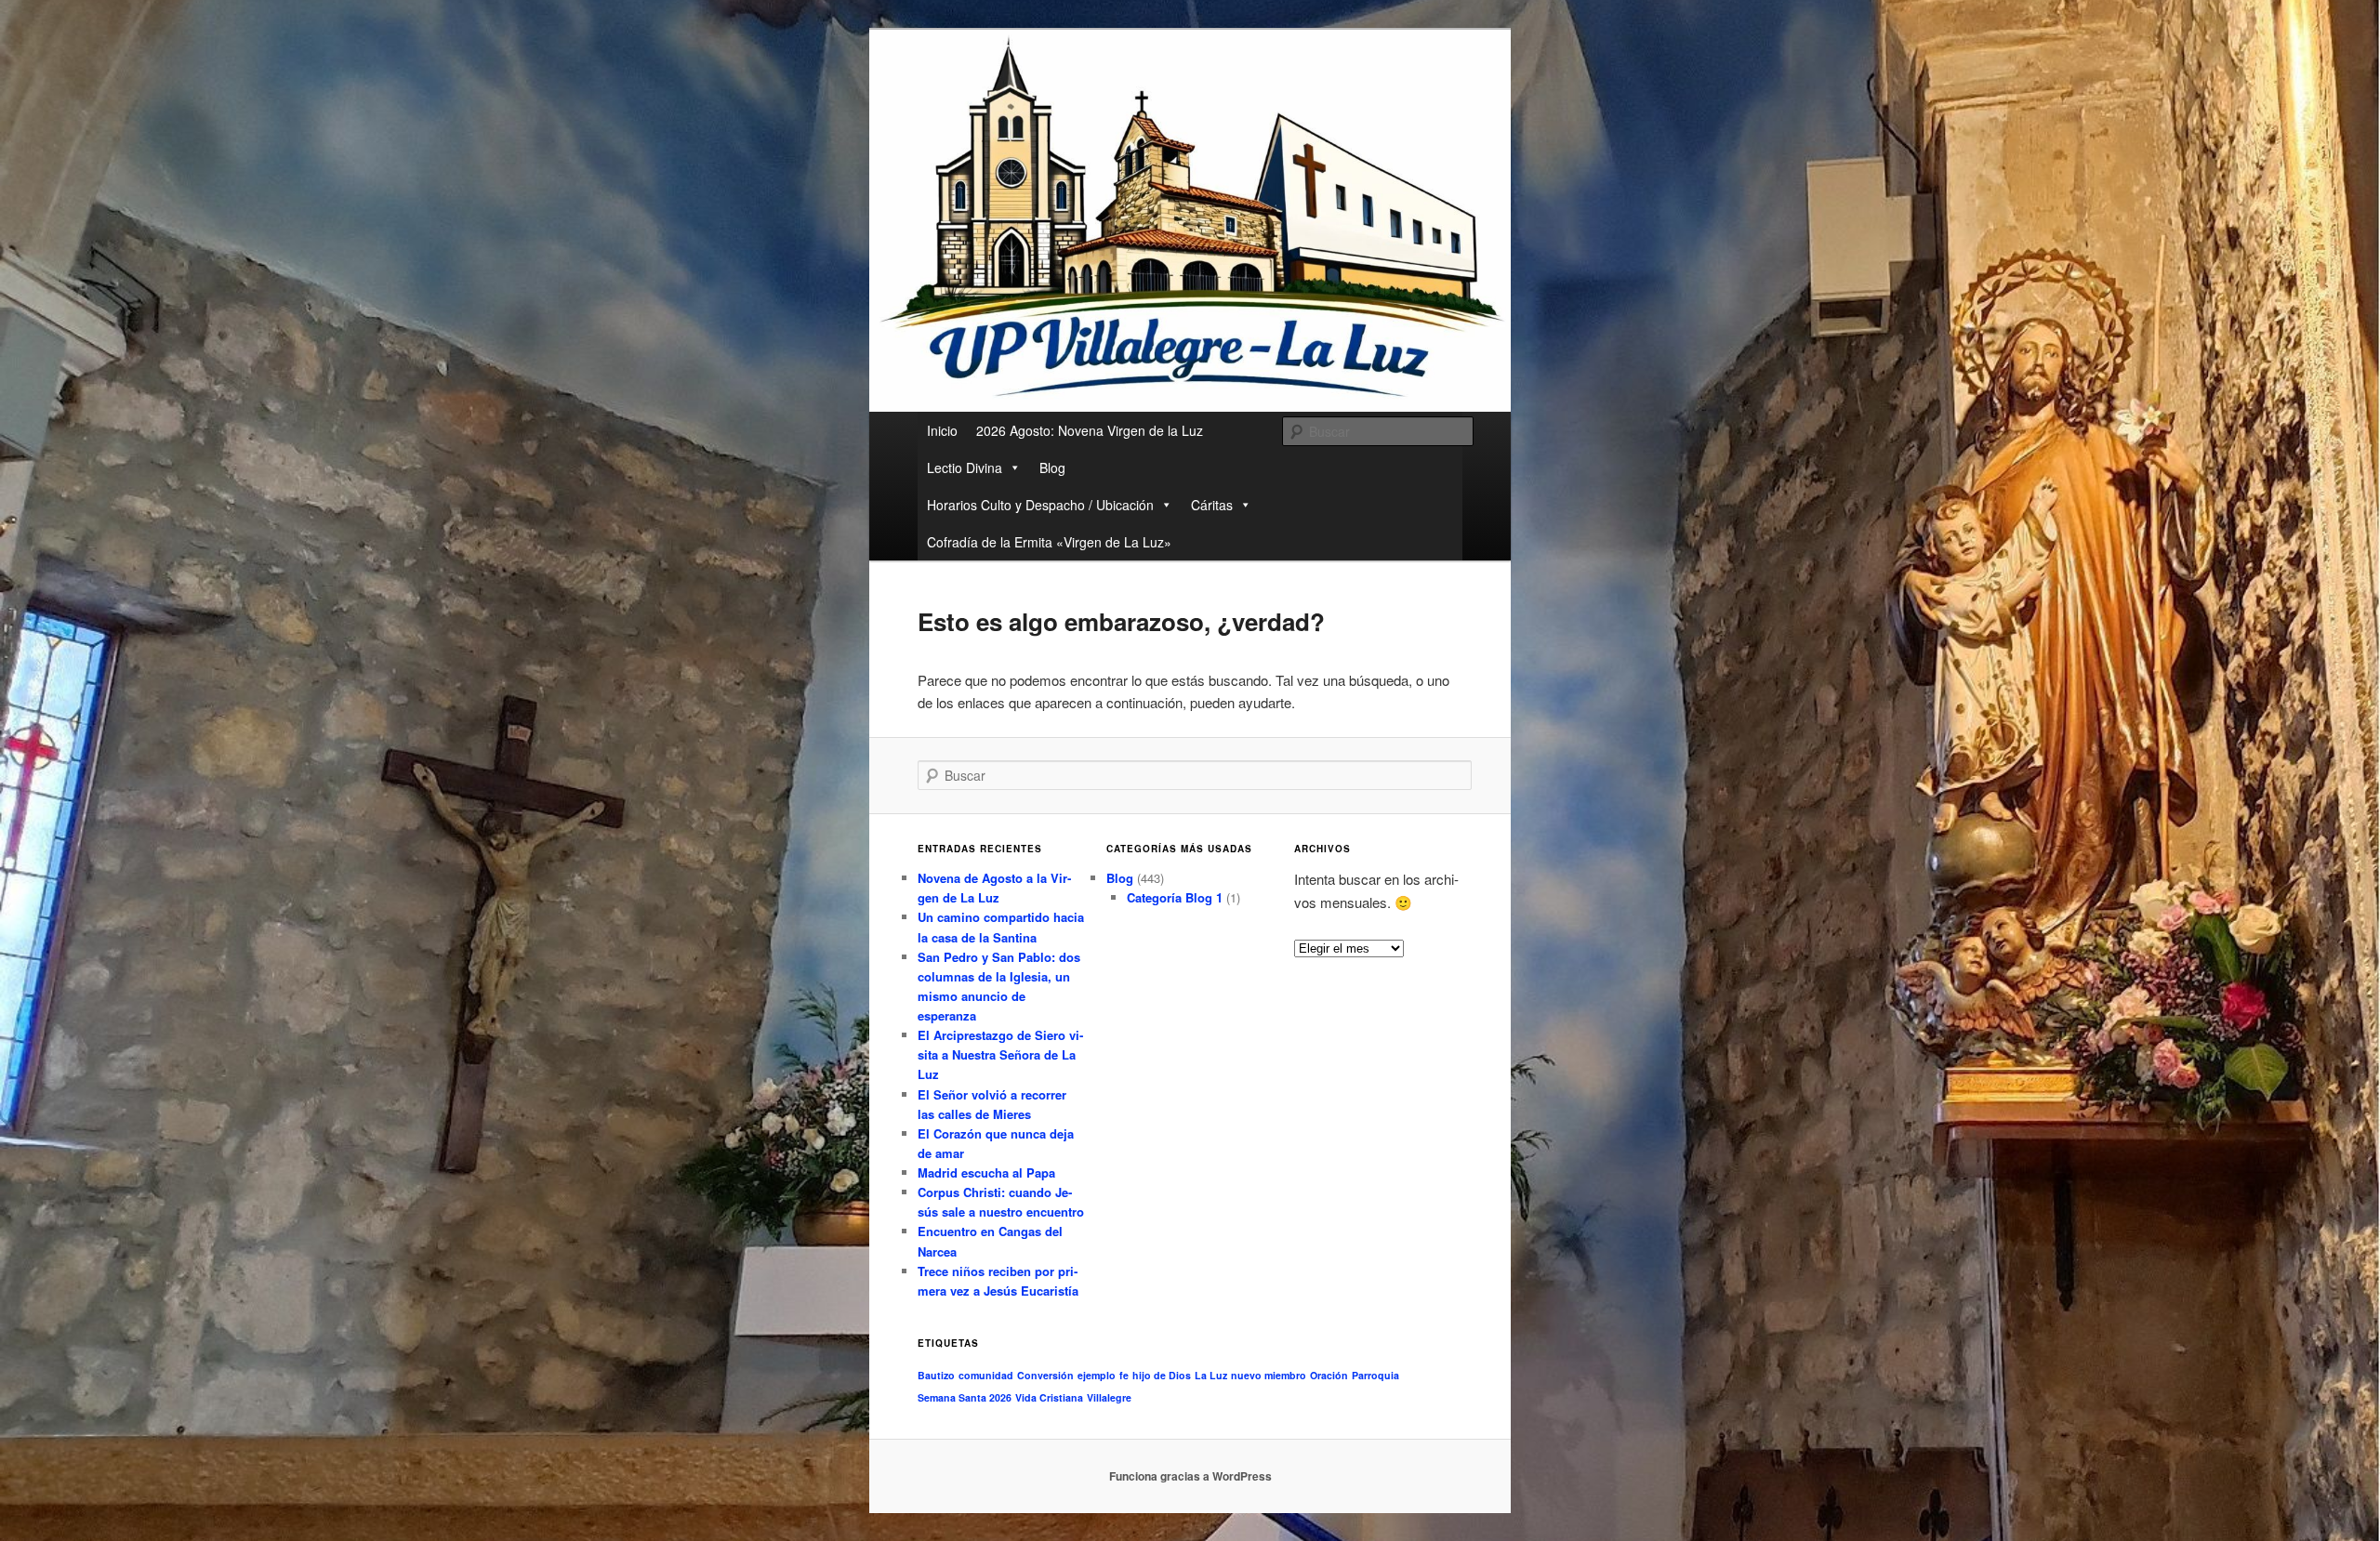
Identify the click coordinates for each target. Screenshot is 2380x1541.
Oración (1329, 1375)
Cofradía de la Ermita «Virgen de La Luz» (1049, 542)
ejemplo (1097, 1375)
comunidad (986, 1375)
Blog (1052, 468)
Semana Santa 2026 (965, 1397)
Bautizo (936, 1375)
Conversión (1045, 1375)
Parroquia (1375, 1375)
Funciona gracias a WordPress (1190, 1476)
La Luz (1211, 1375)
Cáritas (1212, 505)
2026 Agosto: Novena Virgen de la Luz (1090, 430)
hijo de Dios (1162, 1375)
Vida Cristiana (1049, 1397)
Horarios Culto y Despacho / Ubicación (1040, 505)
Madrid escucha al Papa (986, 1172)
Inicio (942, 430)
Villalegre (1109, 1397)
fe (1124, 1375)
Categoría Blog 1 (1175, 897)
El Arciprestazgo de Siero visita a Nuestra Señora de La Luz (1000, 1054)
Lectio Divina (965, 468)
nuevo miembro (1269, 1375)
